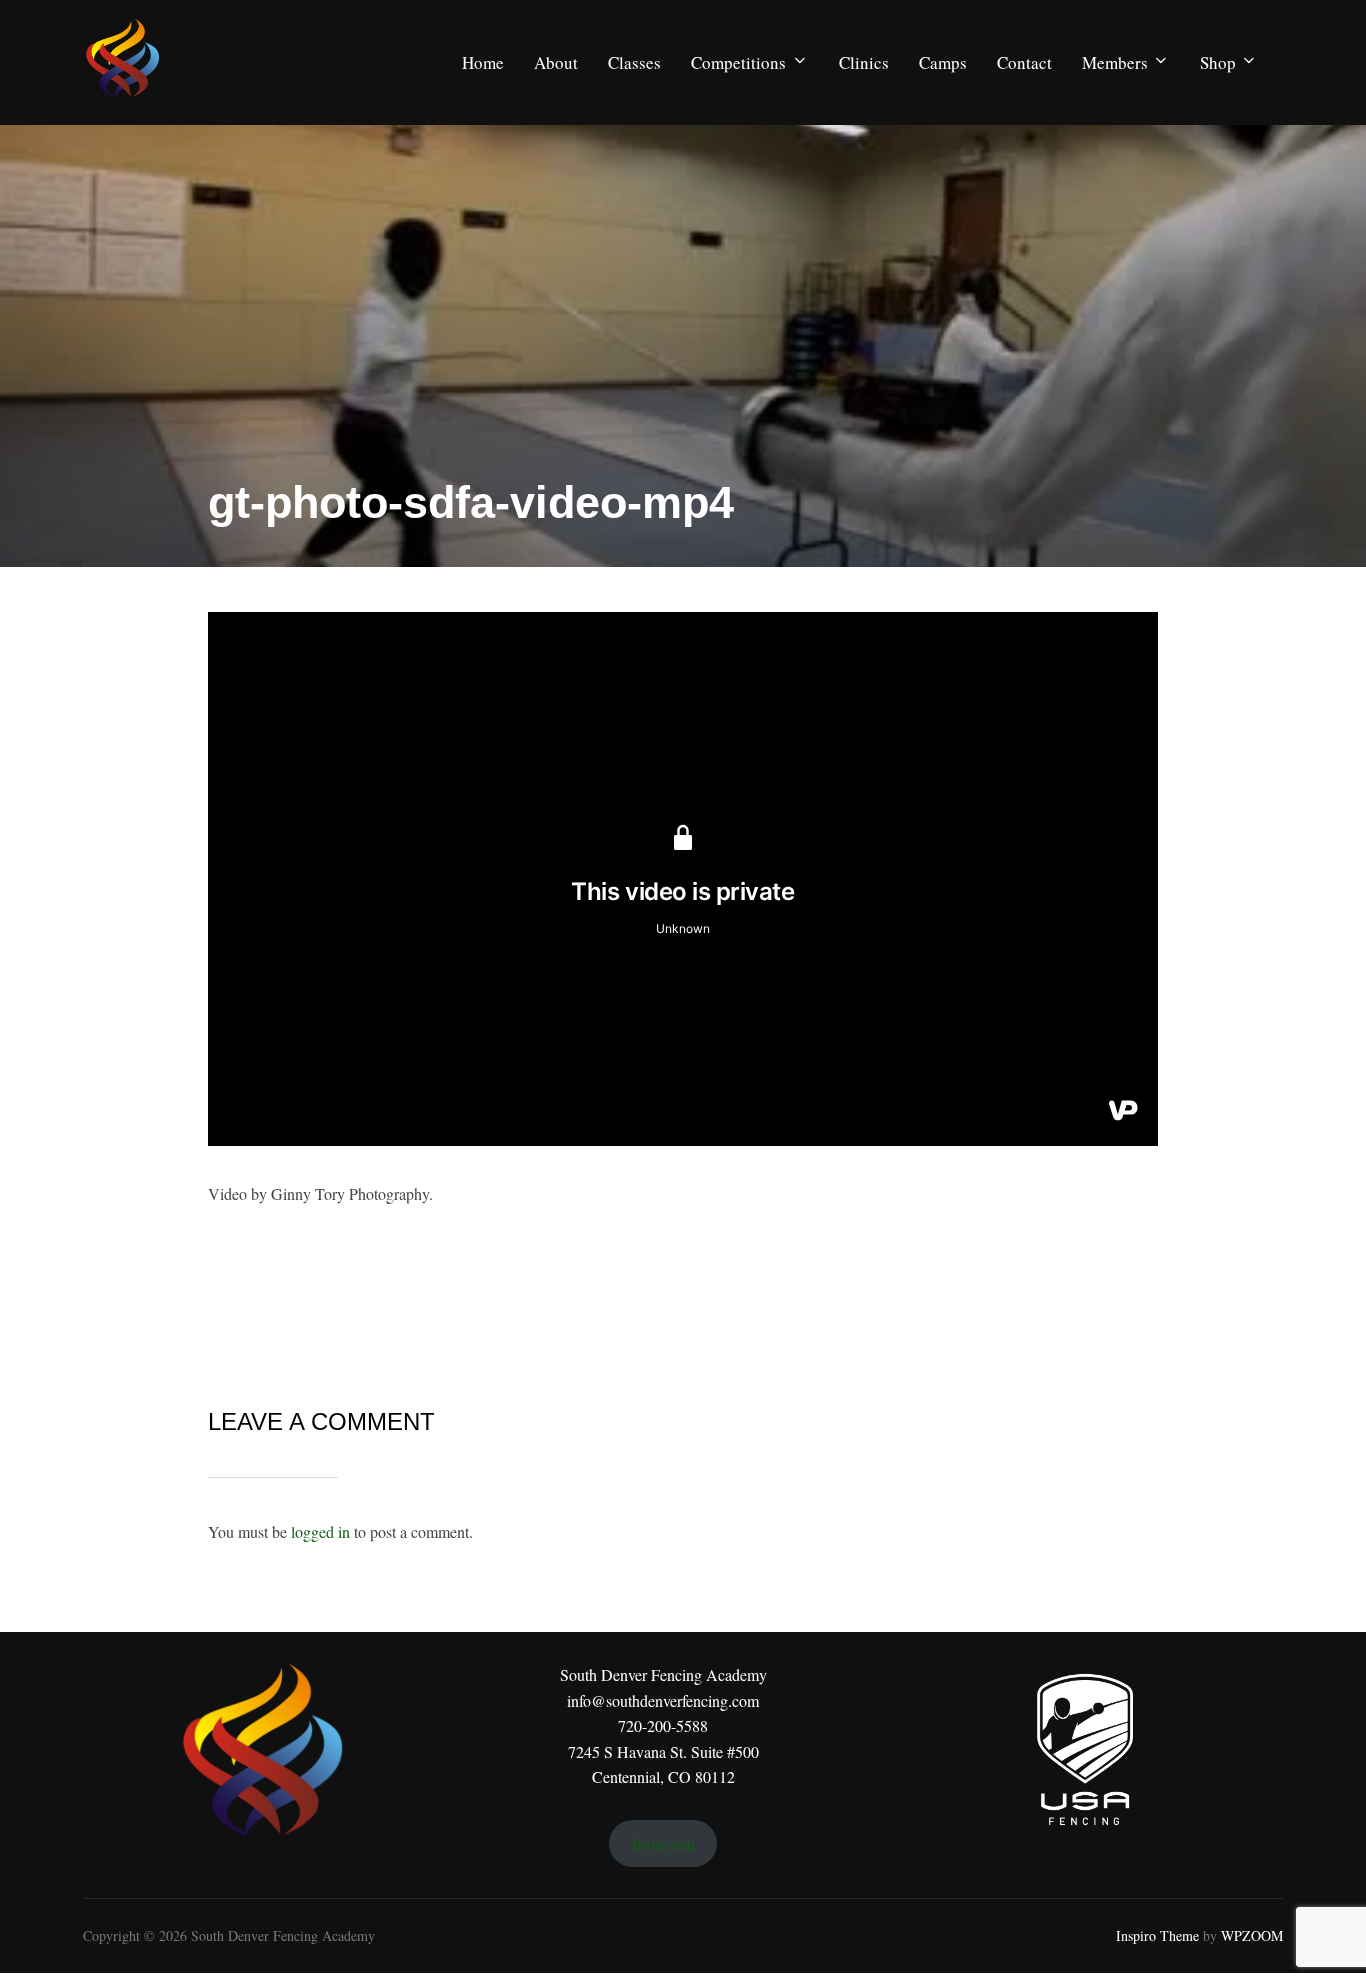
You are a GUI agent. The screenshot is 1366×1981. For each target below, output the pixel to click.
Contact (1024, 62)
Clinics (864, 62)
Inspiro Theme (1157, 1935)
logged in (320, 1531)
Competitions (738, 62)
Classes (634, 62)
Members (1115, 62)
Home (483, 62)
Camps (943, 62)
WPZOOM (1252, 1935)
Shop (1218, 62)
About (556, 62)
